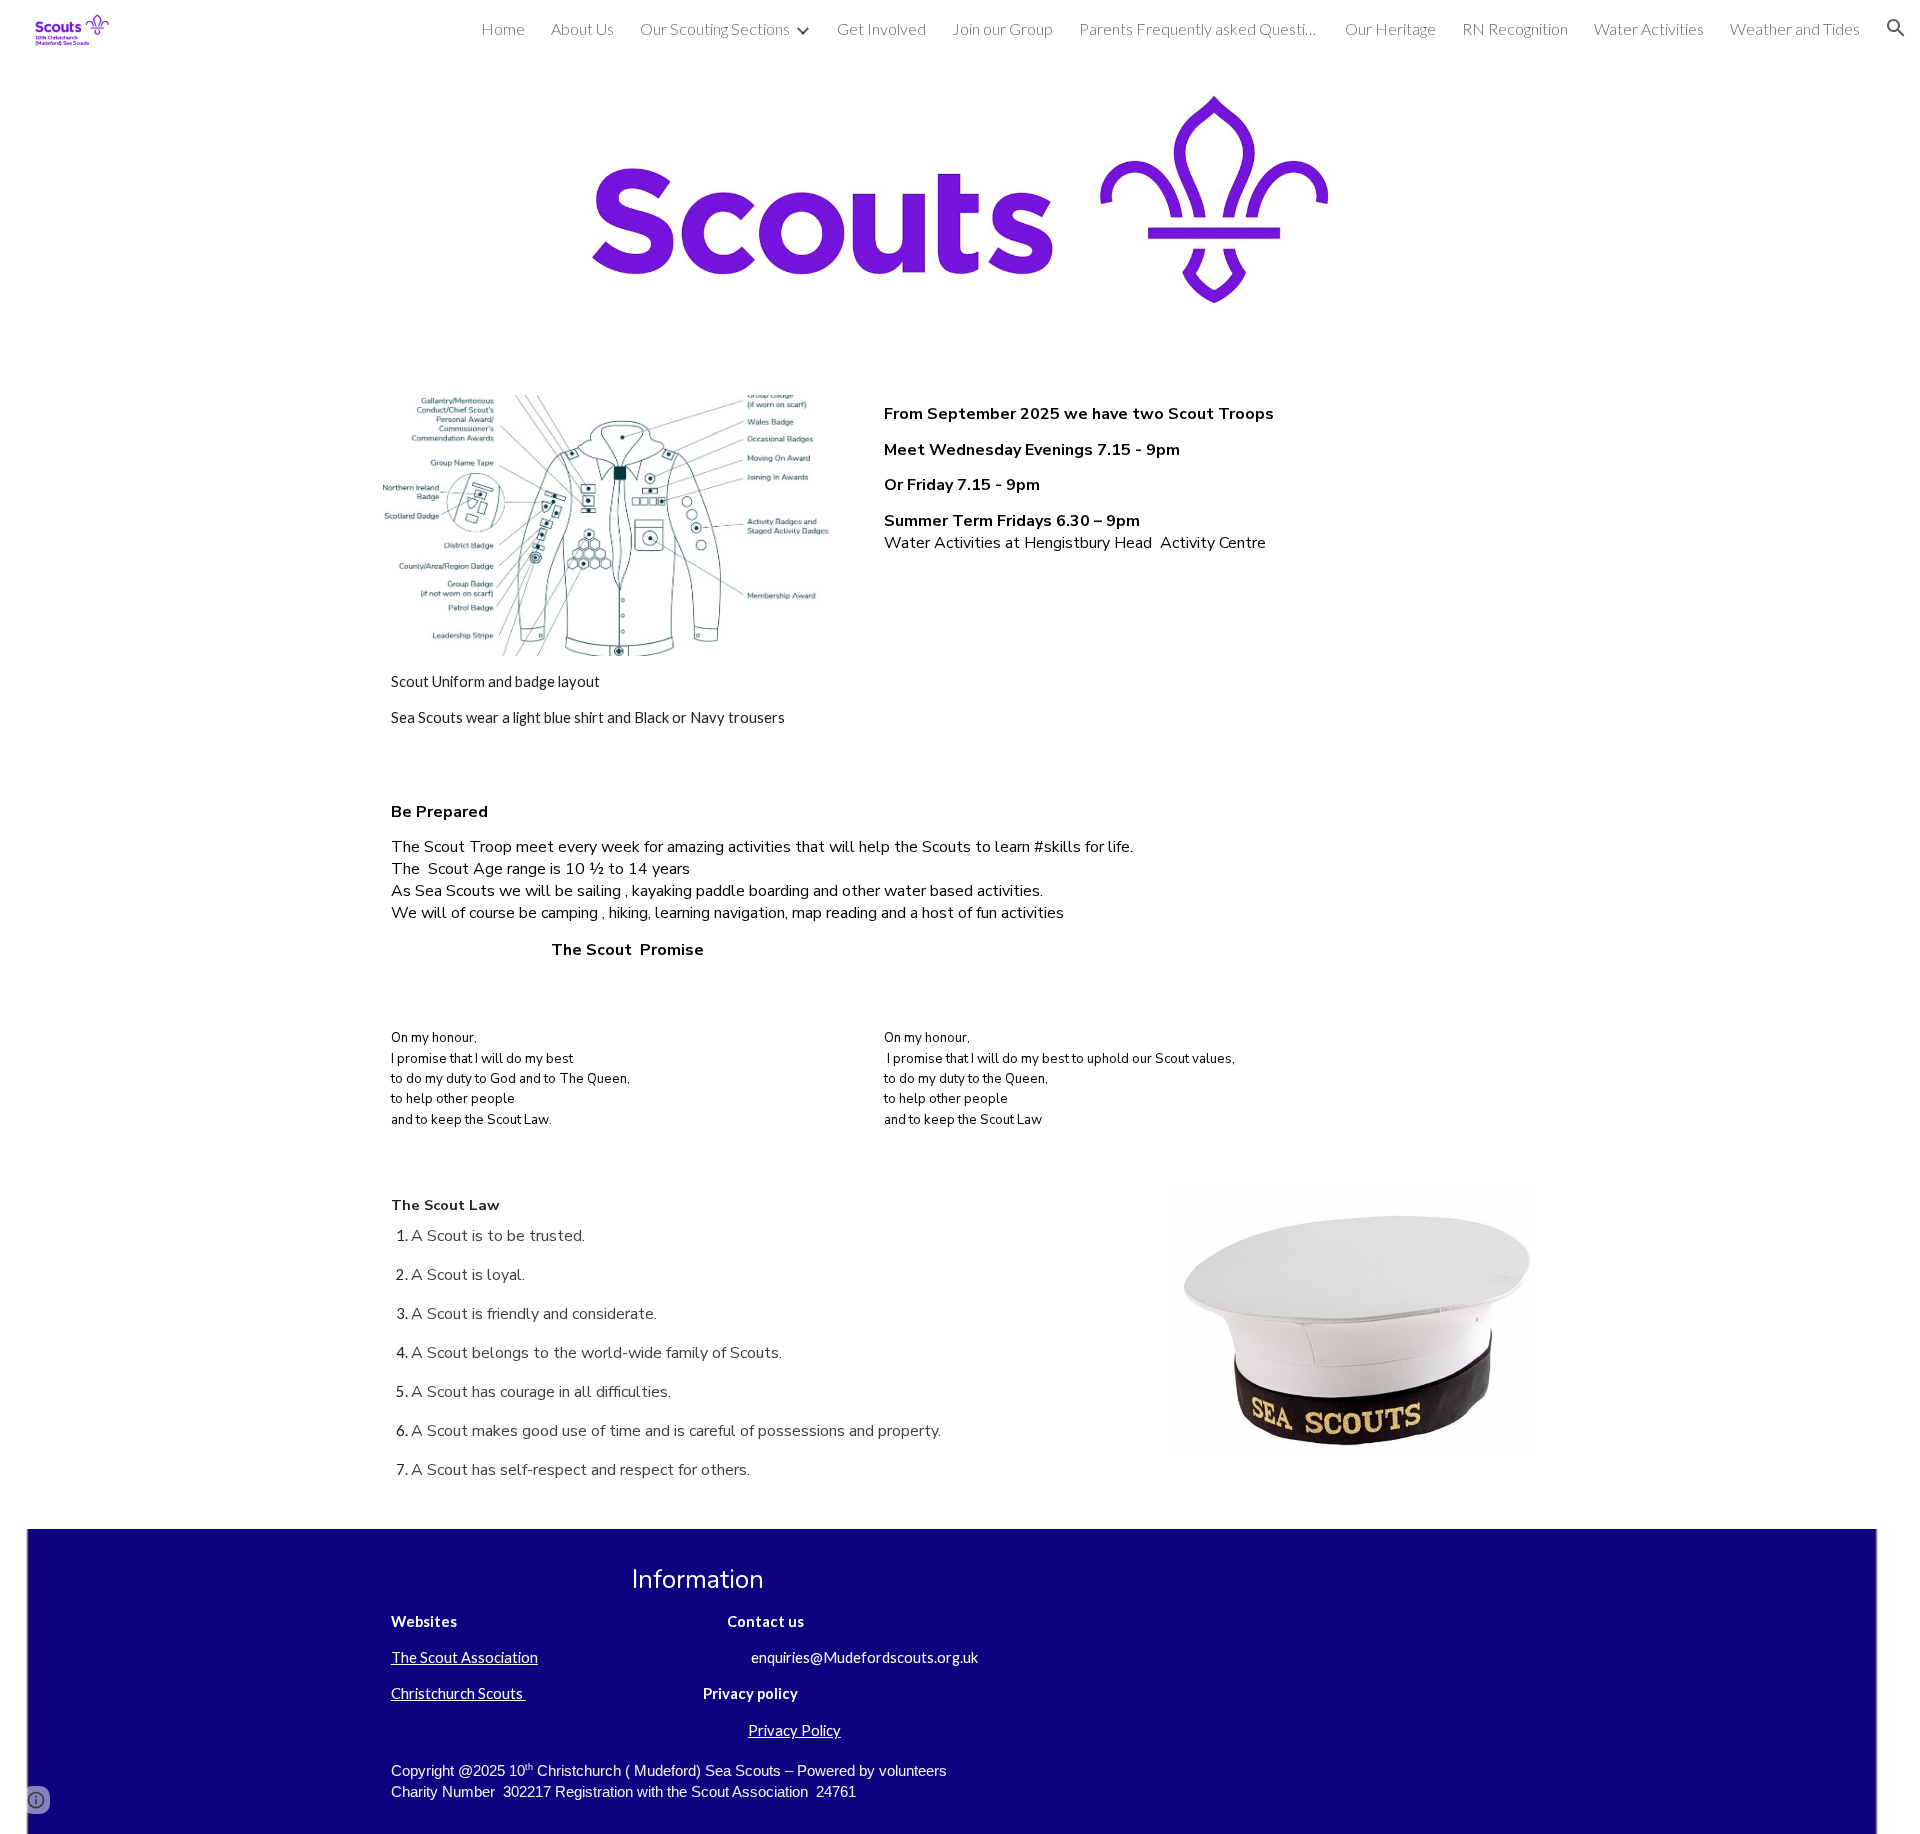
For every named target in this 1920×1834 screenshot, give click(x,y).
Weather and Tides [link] (1795, 28)
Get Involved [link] (881, 28)
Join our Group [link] (1002, 28)
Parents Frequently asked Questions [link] (1199, 28)
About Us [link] (582, 28)
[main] (615, 700)
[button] (1896, 28)
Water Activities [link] (1649, 28)
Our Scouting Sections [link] (715, 28)
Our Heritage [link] (1390, 28)
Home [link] (503, 28)
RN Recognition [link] (1515, 28)
